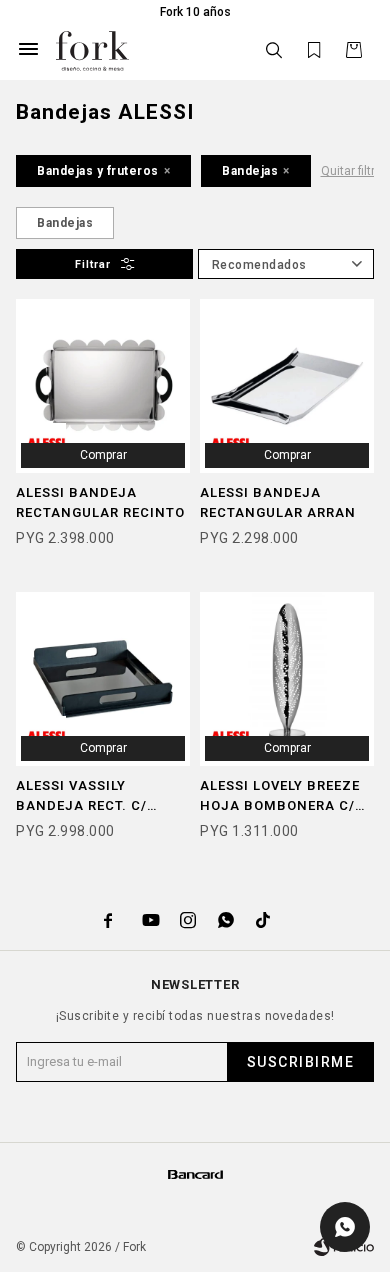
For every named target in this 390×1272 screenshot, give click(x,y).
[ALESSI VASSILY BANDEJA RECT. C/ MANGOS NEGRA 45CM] (103, 679)
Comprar (103, 455)
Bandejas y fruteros (98, 171)
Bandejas (250, 171)
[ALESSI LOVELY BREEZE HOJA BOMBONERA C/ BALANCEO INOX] (287, 679)
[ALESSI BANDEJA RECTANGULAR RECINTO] (103, 386)
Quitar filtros (355, 171)
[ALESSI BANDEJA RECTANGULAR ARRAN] (287, 386)
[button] (274, 50)
